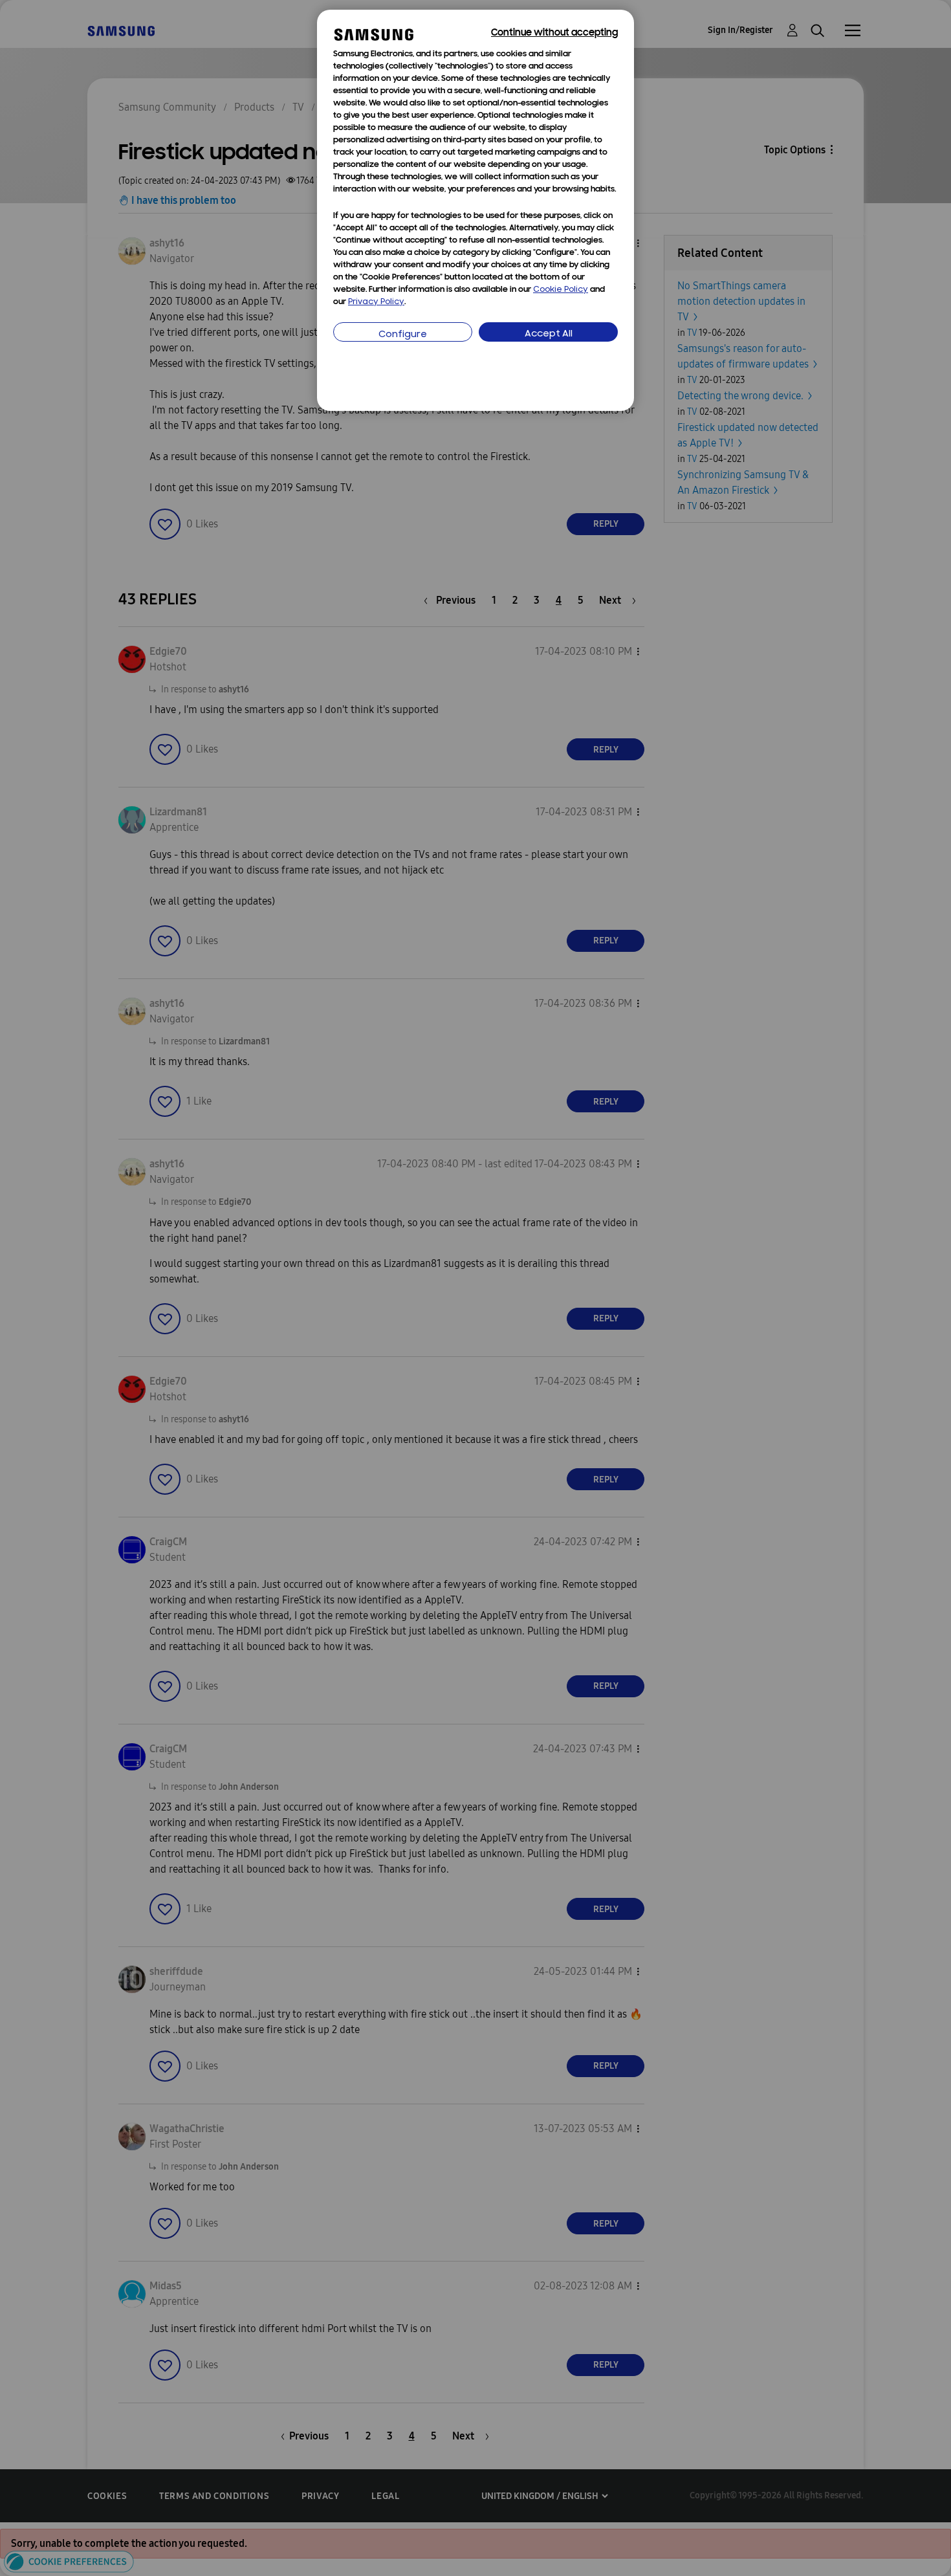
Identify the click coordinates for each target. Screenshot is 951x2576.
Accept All (549, 334)
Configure (403, 335)
